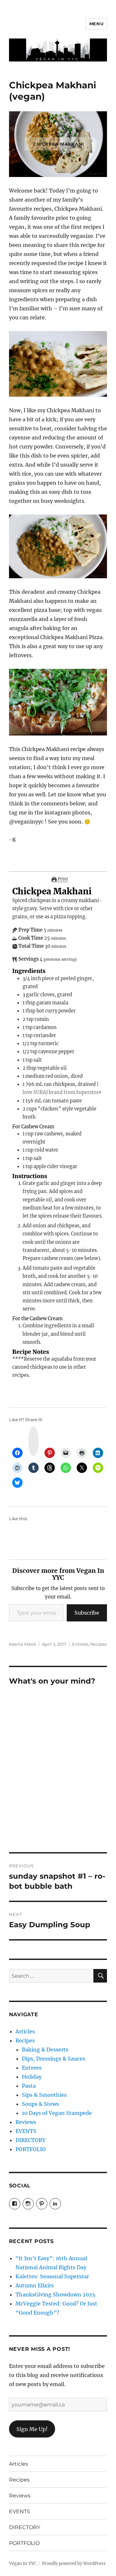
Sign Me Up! (32, 2429)
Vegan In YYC (23, 2564)
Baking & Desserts (45, 2050)
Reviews (26, 2122)
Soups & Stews (40, 2104)
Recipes (98, 1644)
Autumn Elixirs (35, 2285)
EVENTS (26, 2131)
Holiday (32, 2077)
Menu (96, 24)
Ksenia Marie (23, 1644)
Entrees (80, 1644)
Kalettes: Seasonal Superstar (52, 2276)
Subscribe (87, 1613)
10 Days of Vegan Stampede (57, 2113)
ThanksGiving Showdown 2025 (55, 2294)
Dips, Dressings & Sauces (53, 2059)
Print (62, 879)
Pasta (29, 2086)
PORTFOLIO (31, 2149)
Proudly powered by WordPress (74, 2564)
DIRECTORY (30, 2140)
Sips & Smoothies (44, 2095)
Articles (25, 2031)
